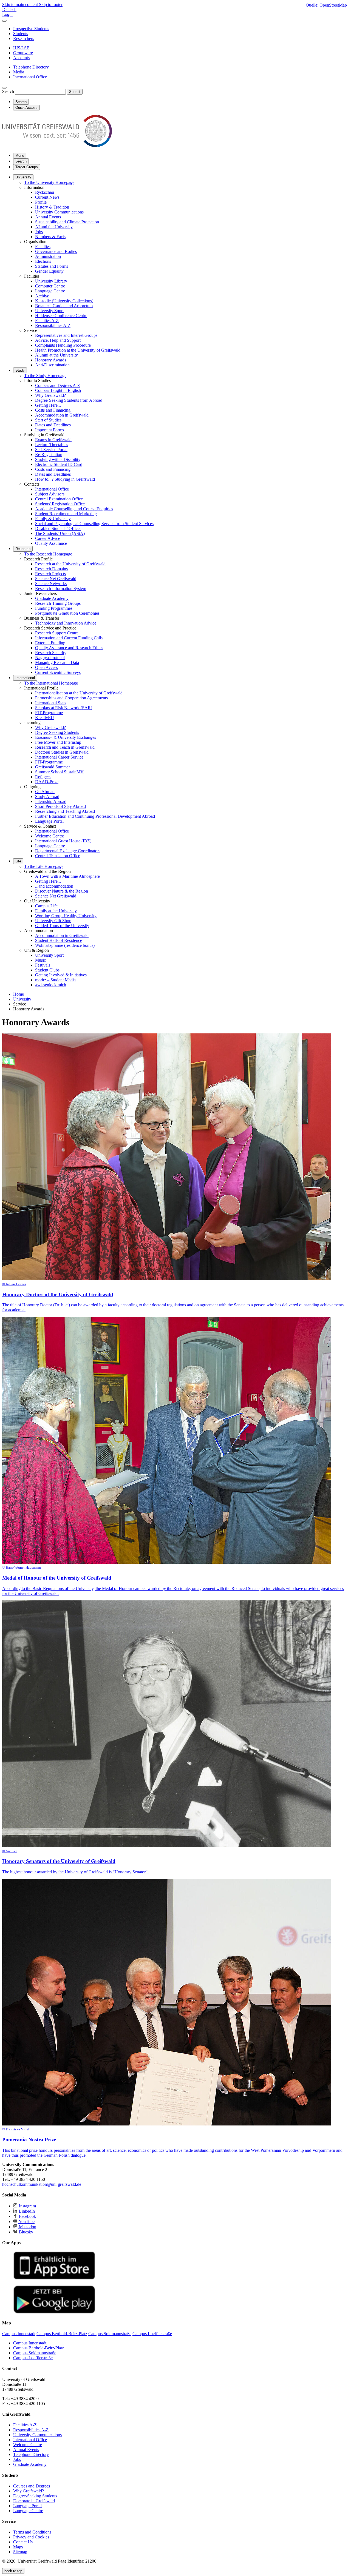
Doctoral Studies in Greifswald (62, 752)
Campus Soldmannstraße (35, 2353)
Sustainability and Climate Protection (67, 222)
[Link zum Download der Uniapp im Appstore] (54, 2278)
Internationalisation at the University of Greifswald (79, 693)
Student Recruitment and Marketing (66, 514)
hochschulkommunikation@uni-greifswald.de (42, 2184)
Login (7, 14)
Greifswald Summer (53, 767)
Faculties (43, 247)
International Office (52, 489)
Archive (42, 296)
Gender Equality (49, 271)
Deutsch (9, 9)
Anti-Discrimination (52, 365)
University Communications (59, 212)
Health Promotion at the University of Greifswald (78, 350)
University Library (51, 281)
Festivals (43, 965)
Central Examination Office (59, 499)
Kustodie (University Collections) (64, 301)
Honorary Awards (51, 360)
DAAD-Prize (47, 782)
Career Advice (48, 538)
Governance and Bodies (56, 251)
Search (8, 91)
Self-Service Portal (51, 450)
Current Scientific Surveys (58, 672)
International (25, 678)
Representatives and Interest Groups (66, 335)
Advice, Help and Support (58, 340)
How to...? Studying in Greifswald (65, 479)
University (23, 177)
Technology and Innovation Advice (66, 623)
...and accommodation (54, 886)
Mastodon (27, 2227)
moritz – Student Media (55, 980)
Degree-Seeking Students (57, 732)
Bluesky (26, 2232)
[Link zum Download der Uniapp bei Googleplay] (54, 2312)
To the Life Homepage (44, 866)
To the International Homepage (51, 683)
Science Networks (51, 584)
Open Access (46, 667)
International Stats (51, 703)
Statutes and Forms (52, 266)
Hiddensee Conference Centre (61, 316)
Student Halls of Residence (59, 940)
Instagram (27, 2206)
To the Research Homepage (48, 554)
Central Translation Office (58, 856)
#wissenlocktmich (51, 985)
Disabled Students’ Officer (58, 528)
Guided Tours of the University (62, 926)
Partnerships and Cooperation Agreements (71, 698)
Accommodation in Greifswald (62, 415)
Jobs (39, 232)
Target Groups (27, 167)
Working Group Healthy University (66, 916)
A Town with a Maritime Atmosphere (67, 876)
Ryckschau (45, 192)
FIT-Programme (49, 713)
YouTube (26, 2222)
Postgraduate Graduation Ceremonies (67, 613)
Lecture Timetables (52, 445)
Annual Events (48, 217)
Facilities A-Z (47, 320)
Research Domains (51, 569)
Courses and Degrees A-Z (58, 385)
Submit (75, 92)
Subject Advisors (50, 494)
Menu (20, 156)
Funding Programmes (54, 608)
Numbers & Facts (50, 237)
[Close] (4, 21)
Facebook (27, 2216)
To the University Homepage (49, 182)
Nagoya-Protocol (50, 658)
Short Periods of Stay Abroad (60, 806)
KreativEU (45, 718)
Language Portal (49, 821)
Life (18, 861)
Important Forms (49, 430)
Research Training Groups (58, 603)
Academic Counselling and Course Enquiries (74, 509)
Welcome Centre (49, 836)
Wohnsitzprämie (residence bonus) (65, 945)
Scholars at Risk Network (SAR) (64, 708)
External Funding (50, 643)
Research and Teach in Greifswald (65, 747)
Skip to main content (21, 5)
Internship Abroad (51, 801)
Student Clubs (47, 970)
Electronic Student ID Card (59, 464)
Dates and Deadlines (53, 425)
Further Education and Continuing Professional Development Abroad (95, 816)
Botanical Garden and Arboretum (64, 306)
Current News (47, 197)
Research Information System (61, 589)
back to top (13, 2571)
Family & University (53, 519)
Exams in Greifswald (53, 440)
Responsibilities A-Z (53, 325)
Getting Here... (48, 405)
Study (20, 370)
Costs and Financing (53, 410)
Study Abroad (47, 797)
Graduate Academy (52, 598)
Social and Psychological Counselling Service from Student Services (94, 524)
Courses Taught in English (58, 390)
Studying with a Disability (58, 459)
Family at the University (56, 911)
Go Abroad (45, 792)
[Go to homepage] (57, 146)
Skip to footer (51, 5)
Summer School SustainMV (59, 772)
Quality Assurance (51, 543)
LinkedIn (26, 2211)
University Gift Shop (53, 921)
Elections (43, 261)
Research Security (51, 653)
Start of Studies (48, 420)
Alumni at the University (56, 355)
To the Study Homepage (45, 376)
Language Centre (50, 291)
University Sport (49, 311)
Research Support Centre (57, 633)
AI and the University (54, 227)
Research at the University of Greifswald (70, 564)
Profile (41, 202)
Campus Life (46, 906)
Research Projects (50, 574)
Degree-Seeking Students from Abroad (69, 400)
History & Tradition (52, 207)
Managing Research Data (57, 662)
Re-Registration (49, 454)
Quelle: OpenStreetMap (326, 5)
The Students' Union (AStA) (60, 533)
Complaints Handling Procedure (63, 345)
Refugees (43, 777)
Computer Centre (50, 286)
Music (40, 960)
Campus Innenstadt (30, 2343)
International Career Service (59, 757)
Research (23, 549)
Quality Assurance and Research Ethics (69, 648)
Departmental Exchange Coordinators (68, 851)
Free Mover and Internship (58, 742)
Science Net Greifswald (56, 579)
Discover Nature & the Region (62, 891)
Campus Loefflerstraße (33, 2358)
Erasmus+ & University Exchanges (66, 737)
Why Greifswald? (50, 395)
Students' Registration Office (60, 504)
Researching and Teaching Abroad (65, 811)
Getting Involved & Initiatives (61, 975)
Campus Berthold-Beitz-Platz (39, 2348)
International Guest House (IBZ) (63, 841)
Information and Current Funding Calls (69, 638)
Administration (48, 256)
